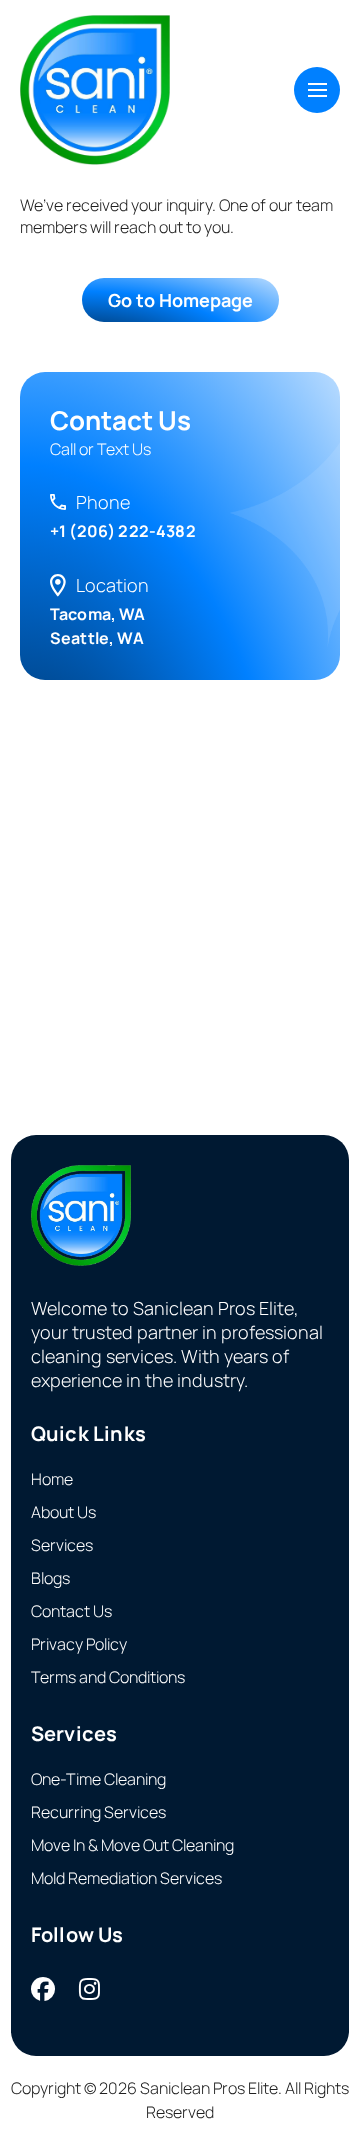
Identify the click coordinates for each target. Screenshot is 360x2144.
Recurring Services (98, 1812)
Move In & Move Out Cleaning (132, 1845)
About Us (63, 1512)
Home (52, 1479)
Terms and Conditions (108, 1677)
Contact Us (71, 1611)
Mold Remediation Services (126, 1878)
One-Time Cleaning (98, 1779)
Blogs (50, 1578)
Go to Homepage (180, 300)
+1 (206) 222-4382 (123, 531)
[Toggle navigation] (317, 90)
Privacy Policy (79, 1644)
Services (62, 1545)
